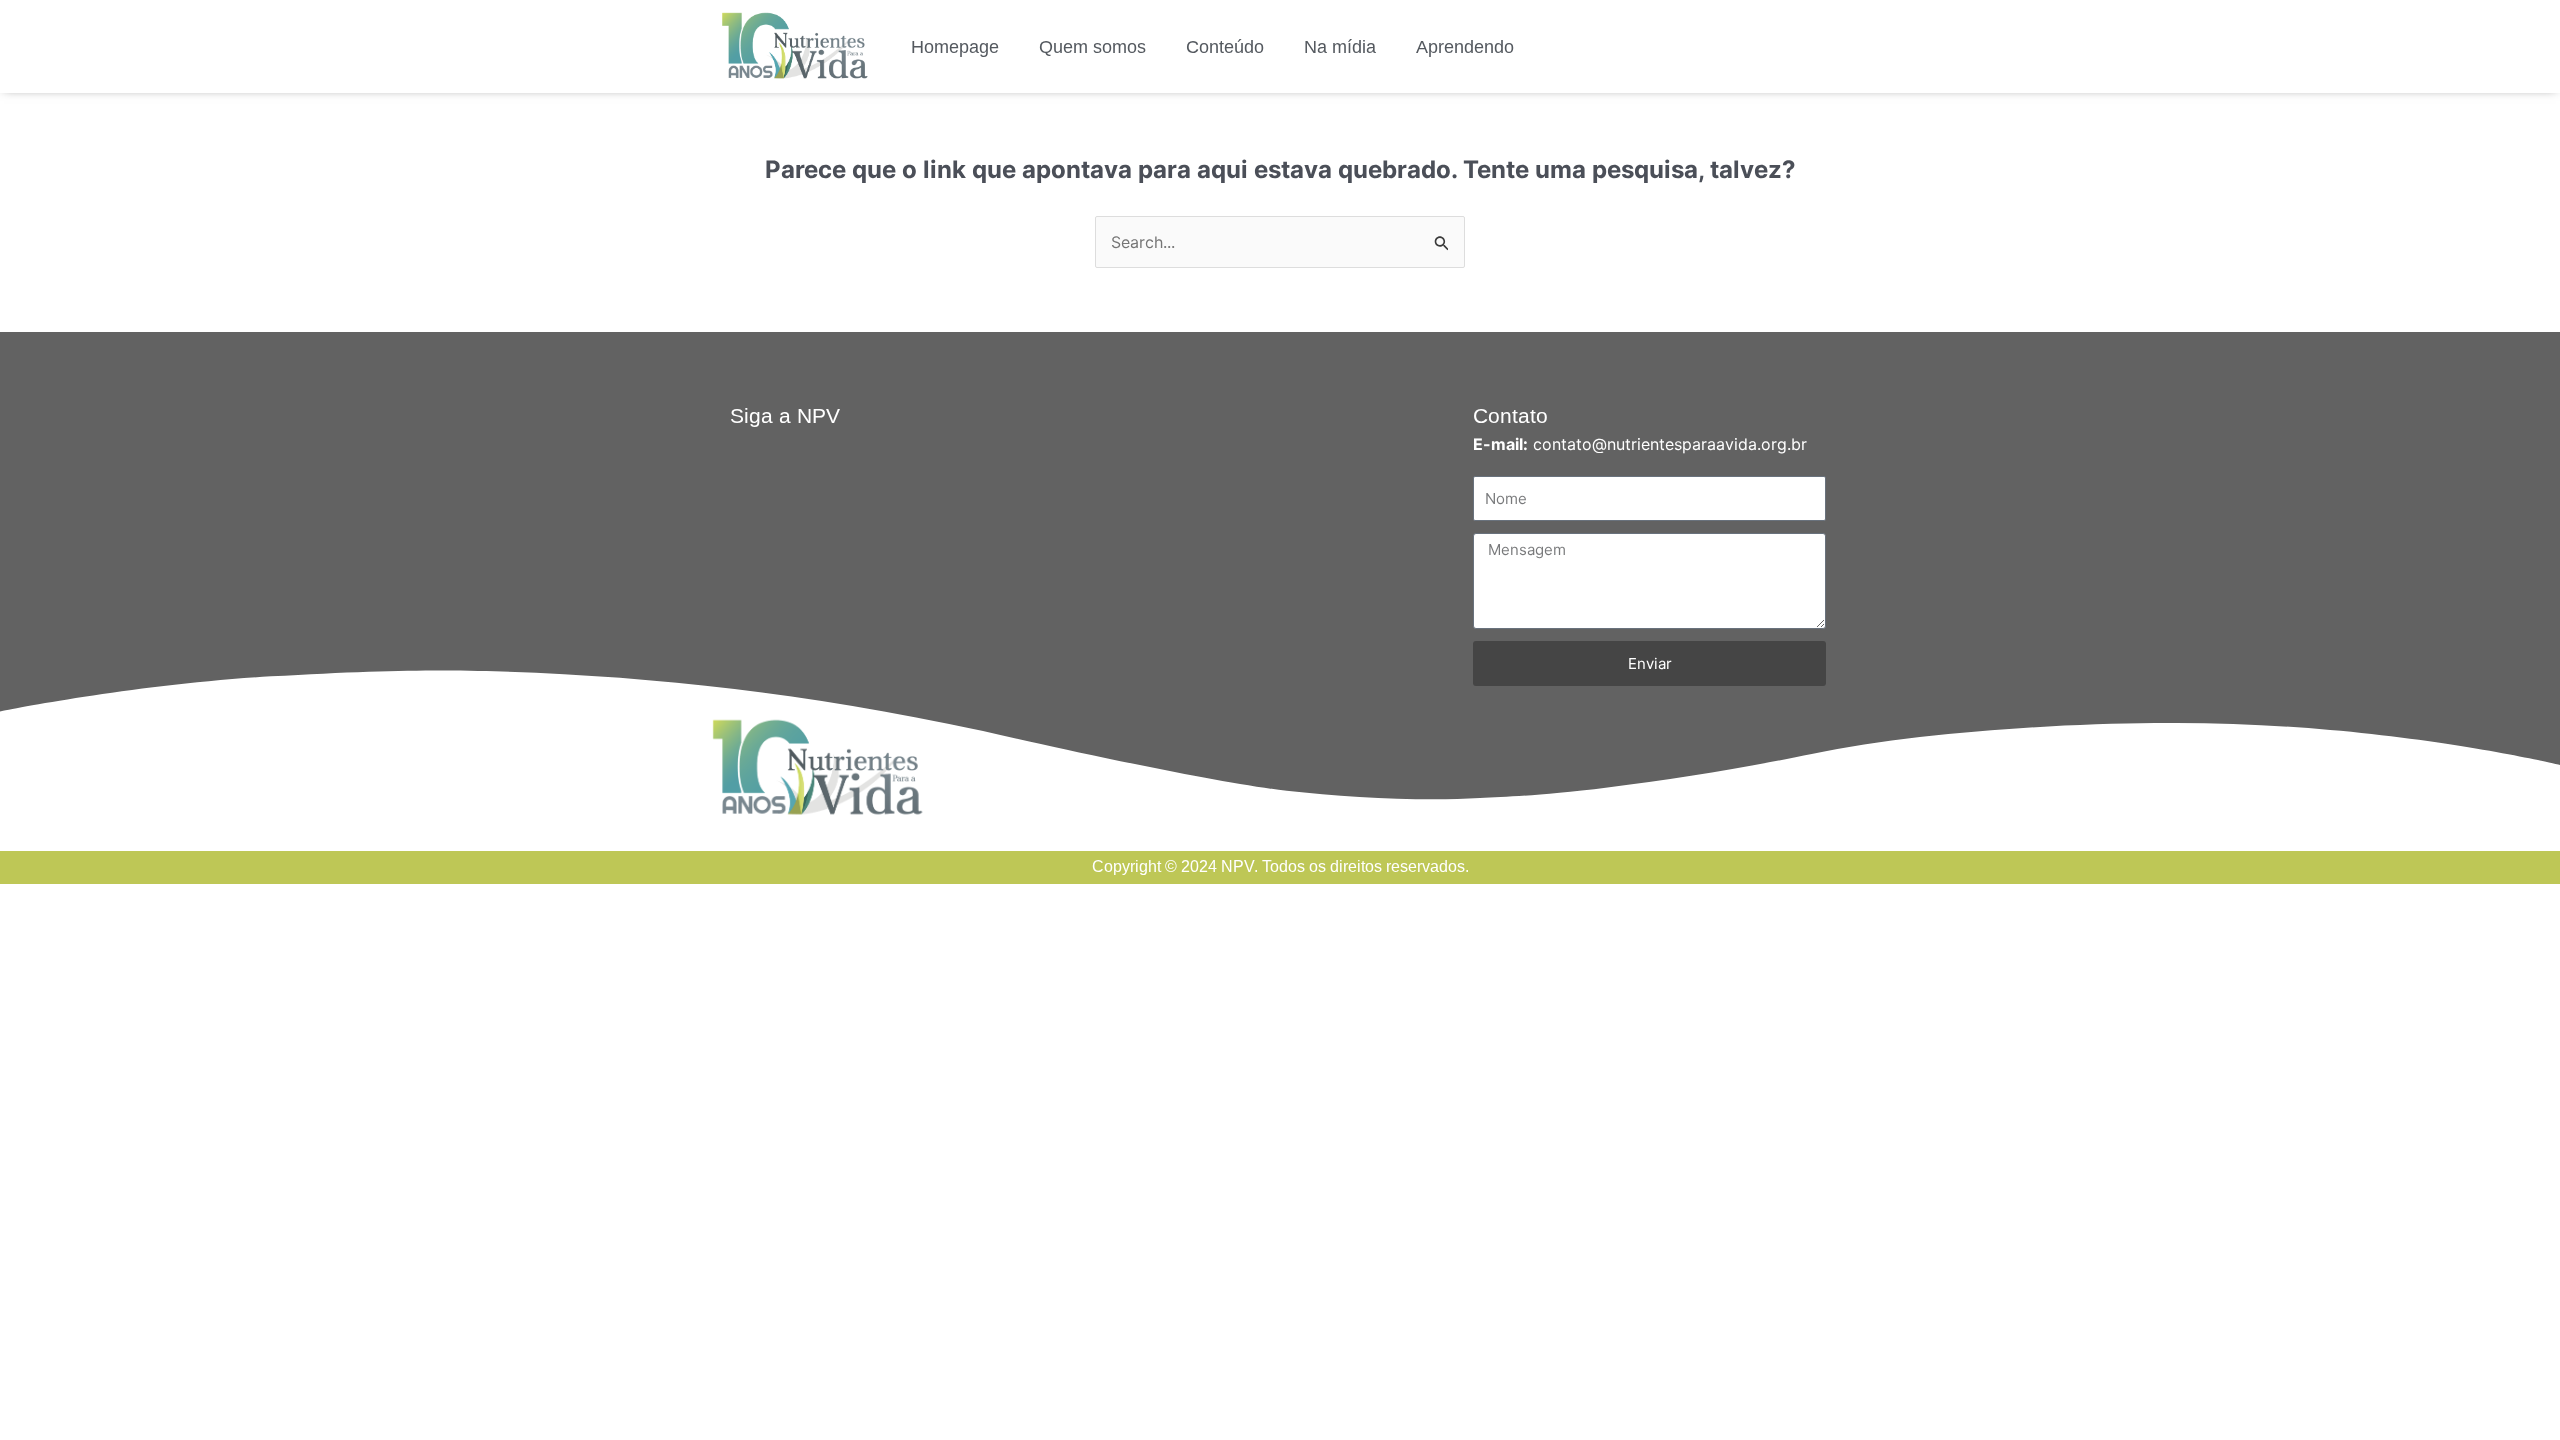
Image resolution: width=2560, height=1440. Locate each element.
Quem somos (1092, 47)
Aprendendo (1465, 47)
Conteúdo (1225, 47)
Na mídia (1340, 47)
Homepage (955, 47)
